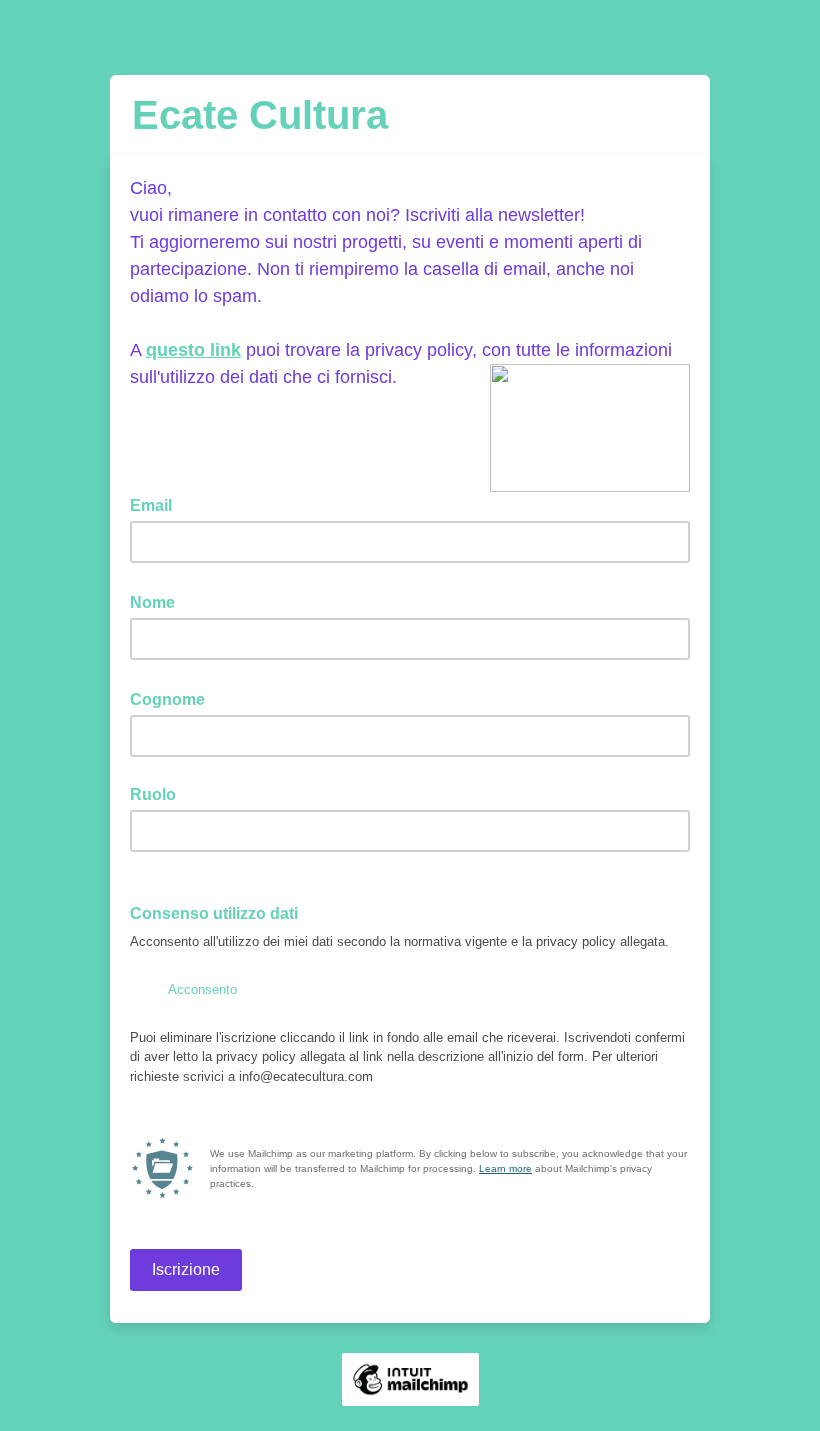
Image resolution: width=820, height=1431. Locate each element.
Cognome (173, 698)
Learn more (505, 1168)
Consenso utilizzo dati (220, 912)
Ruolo (153, 794)
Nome (158, 601)
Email (157, 504)
